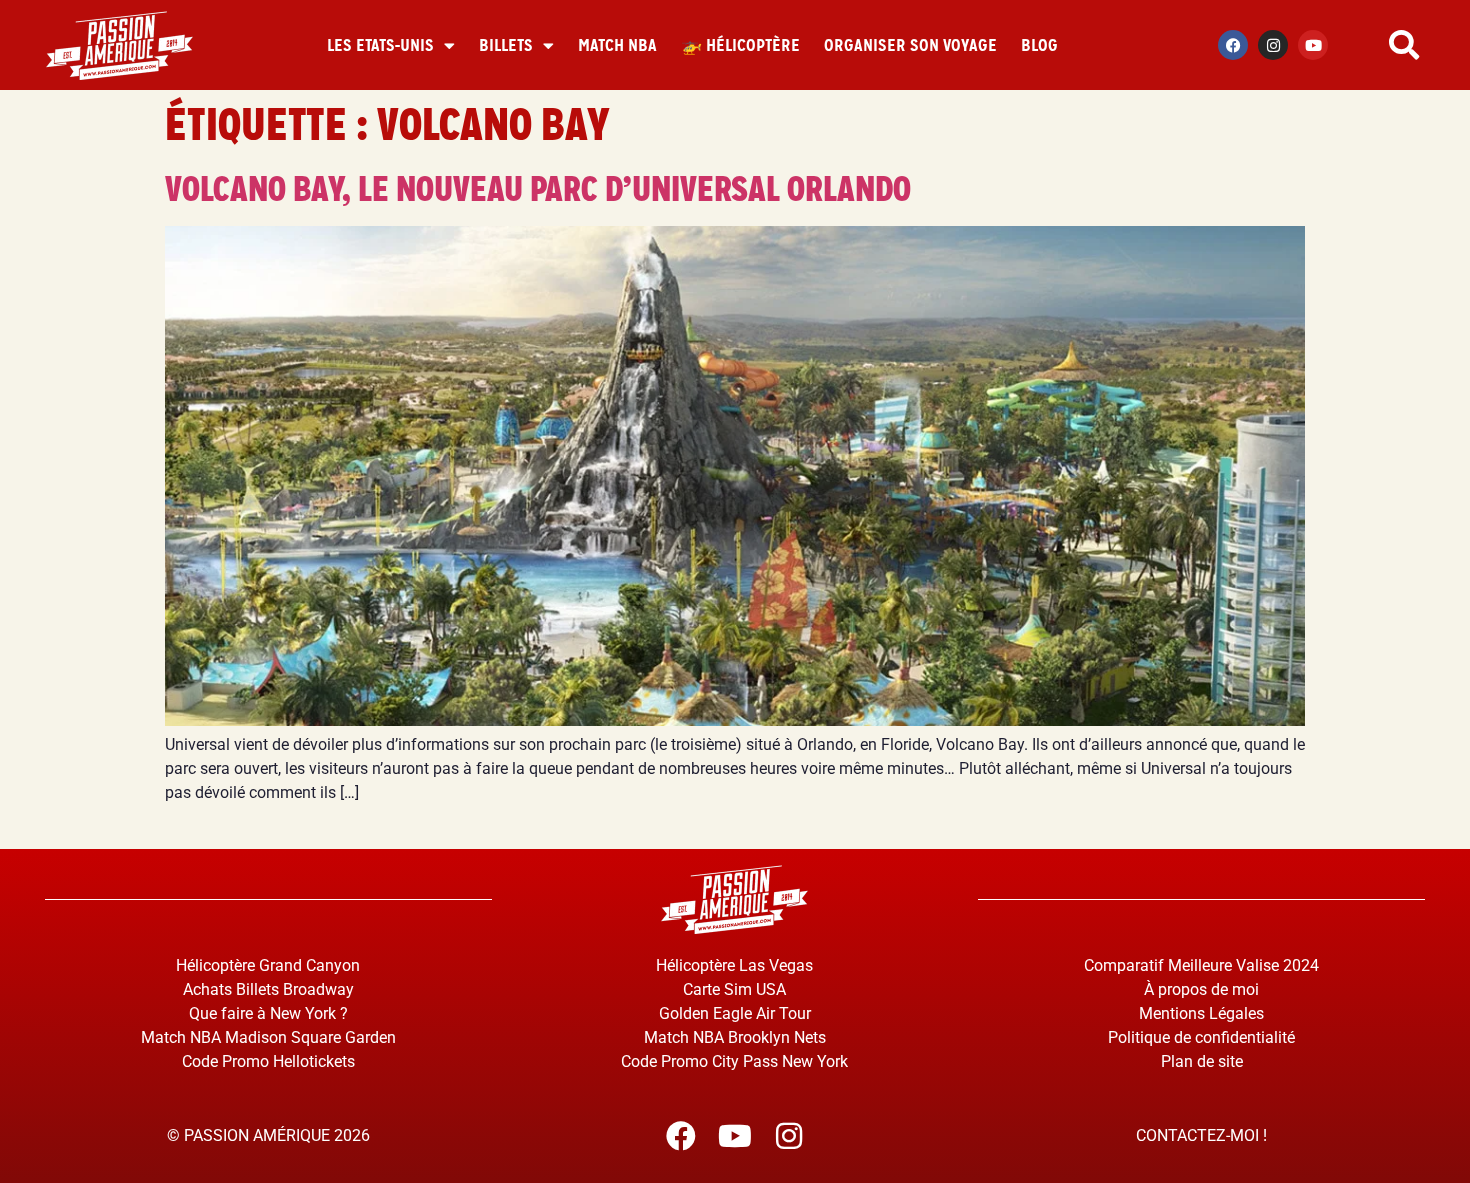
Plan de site (1202, 1061)
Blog (1039, 45)
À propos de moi (1201, 989)
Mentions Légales (1201, 1013)
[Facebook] (1233, 45)
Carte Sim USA (734, 989)
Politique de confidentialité (1201, 1037)
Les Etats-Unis (380, 45)
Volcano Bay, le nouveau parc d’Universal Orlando (538, 189)
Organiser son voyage (910, 45)
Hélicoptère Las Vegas (734, 965)
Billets (506, 45)
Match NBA (617, 45)
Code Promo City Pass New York (734, 1061)
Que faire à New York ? (268, 1013)
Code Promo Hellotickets (268, 1061)
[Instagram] (1273, 45)
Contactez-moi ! (1201, 1135)
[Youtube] (1313, 45)
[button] (1404, 45)
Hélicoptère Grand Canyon (268, 965)
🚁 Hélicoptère (740, 45)
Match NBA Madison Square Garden (268, 1037)
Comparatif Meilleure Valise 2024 (1201, 965)
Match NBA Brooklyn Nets (735, 1037)
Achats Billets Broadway (268, 989)
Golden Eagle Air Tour (735, 1013)
